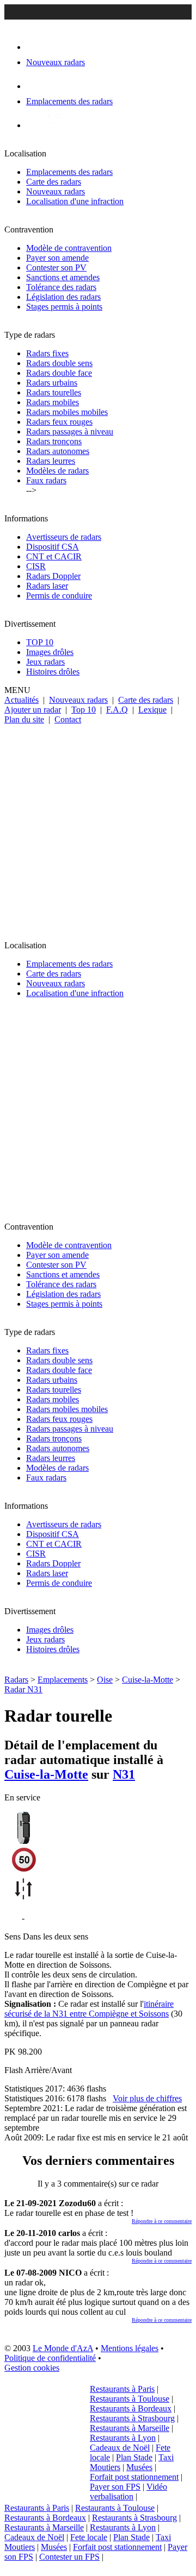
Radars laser (47, 586)
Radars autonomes (58, 451)
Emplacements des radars (69, 172)
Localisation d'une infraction (75, 201)
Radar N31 (23, 1689)
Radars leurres (51, 461)
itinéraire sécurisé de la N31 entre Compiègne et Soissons (89, 2009)
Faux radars (46, 480)
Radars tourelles (54, 392)
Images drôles (50, 652)
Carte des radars (54, 182)
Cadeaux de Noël (120, 2448)
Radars (16, 1680)
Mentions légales (130, 2348)
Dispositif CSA (53, 547)
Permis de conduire (59, 596)
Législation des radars (63, 297)
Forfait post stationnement (134, 2477)
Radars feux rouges (59, 422)
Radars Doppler (53, 576)
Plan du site (24, 719)
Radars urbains (52, 383)
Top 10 (84, 710)
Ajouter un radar (33, 710)
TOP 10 (40, 642)
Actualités (22, 700)
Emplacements (63, 1680)
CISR (36, 566)
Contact (68, 719)
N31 (124, 1774)
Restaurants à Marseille (130, 2428)
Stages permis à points (64, 307)
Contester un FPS (69, 2557)
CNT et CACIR (54, 556)
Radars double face (59, 373)
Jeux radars (45, 662)
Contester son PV (56, 267)
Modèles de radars (57, 471)
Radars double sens (59, 363)
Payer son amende (57, 258)
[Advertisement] (98, 828)
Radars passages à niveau (70, 432)
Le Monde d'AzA (63, 2348)
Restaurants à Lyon (123, 2438)
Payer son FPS (115, 2487)
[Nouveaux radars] (36, 47)
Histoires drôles (53, 672)
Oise (105, 1680)
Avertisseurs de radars (64, 537)
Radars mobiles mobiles (67, 412)
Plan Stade (134, 2457)
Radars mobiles (53, 402)
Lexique (152, 710)
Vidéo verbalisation (128, 2492)
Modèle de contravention (69, 248)
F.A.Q (117, 710)
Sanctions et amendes (63, 277)
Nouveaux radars (56, 191)
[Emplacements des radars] (35, 86)
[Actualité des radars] (53, 125)
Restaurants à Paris (122, 2389)
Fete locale (89, 2537)
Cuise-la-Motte (148, 1680)
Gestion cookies (32, 2368)
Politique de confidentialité (50, 2358)
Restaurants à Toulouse (130, 2399)
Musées (139, 2467)
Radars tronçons (54, 441)
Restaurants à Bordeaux (131, 2408)
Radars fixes (47, 353)
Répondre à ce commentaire (162, 2221)
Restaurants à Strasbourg (132, 2418)
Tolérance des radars (61, 287)
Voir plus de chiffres (147, 2098)
